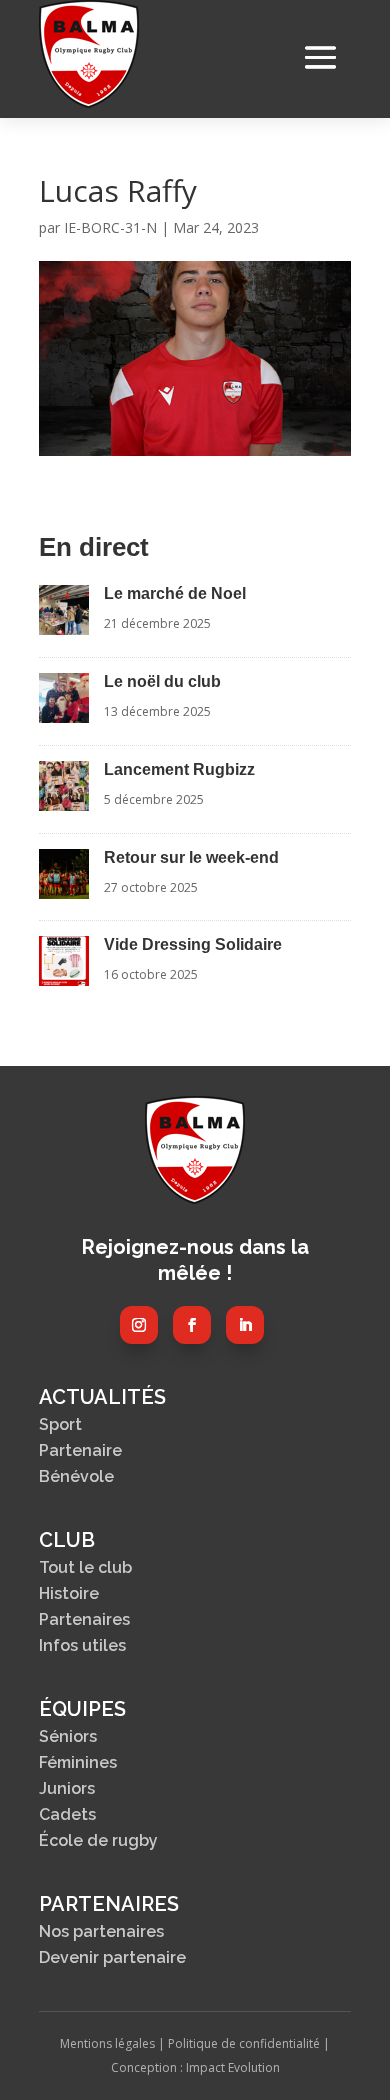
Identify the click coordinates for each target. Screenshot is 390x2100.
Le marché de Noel (175, 593)
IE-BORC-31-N (110, 227)
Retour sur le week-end (191, 857)
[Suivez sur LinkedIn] (245, 1325)
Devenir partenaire (112, 1957)
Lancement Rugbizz (179, 769)
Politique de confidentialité (244, 2043)
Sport (60, 1424)
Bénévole (76, 1476)
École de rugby (98, 1840)
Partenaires (84, 1619)
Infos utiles (82, 1645)
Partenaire (80, 1450)
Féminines (78, 1762)
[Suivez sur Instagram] (139, 1325)
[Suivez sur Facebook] (192, 1325)
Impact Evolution (233, 2067)
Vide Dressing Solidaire (193, 944)
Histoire (69, 1593)
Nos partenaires (101, 1931)
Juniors (67, 1788)
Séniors (68, 1736)
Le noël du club (162, 681)
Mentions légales (107, 2043)
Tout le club (85, 1567)
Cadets (67, 1814)
